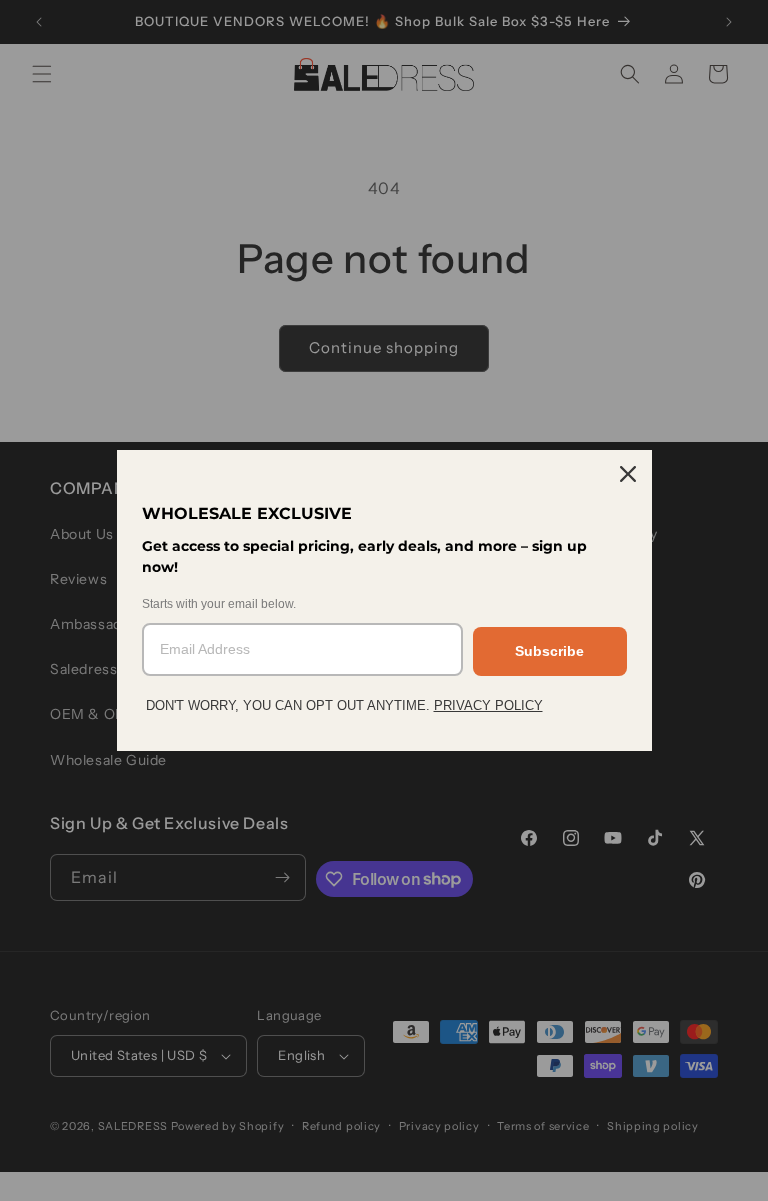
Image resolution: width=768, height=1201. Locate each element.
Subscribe (549, 651)
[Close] (628, 474)
